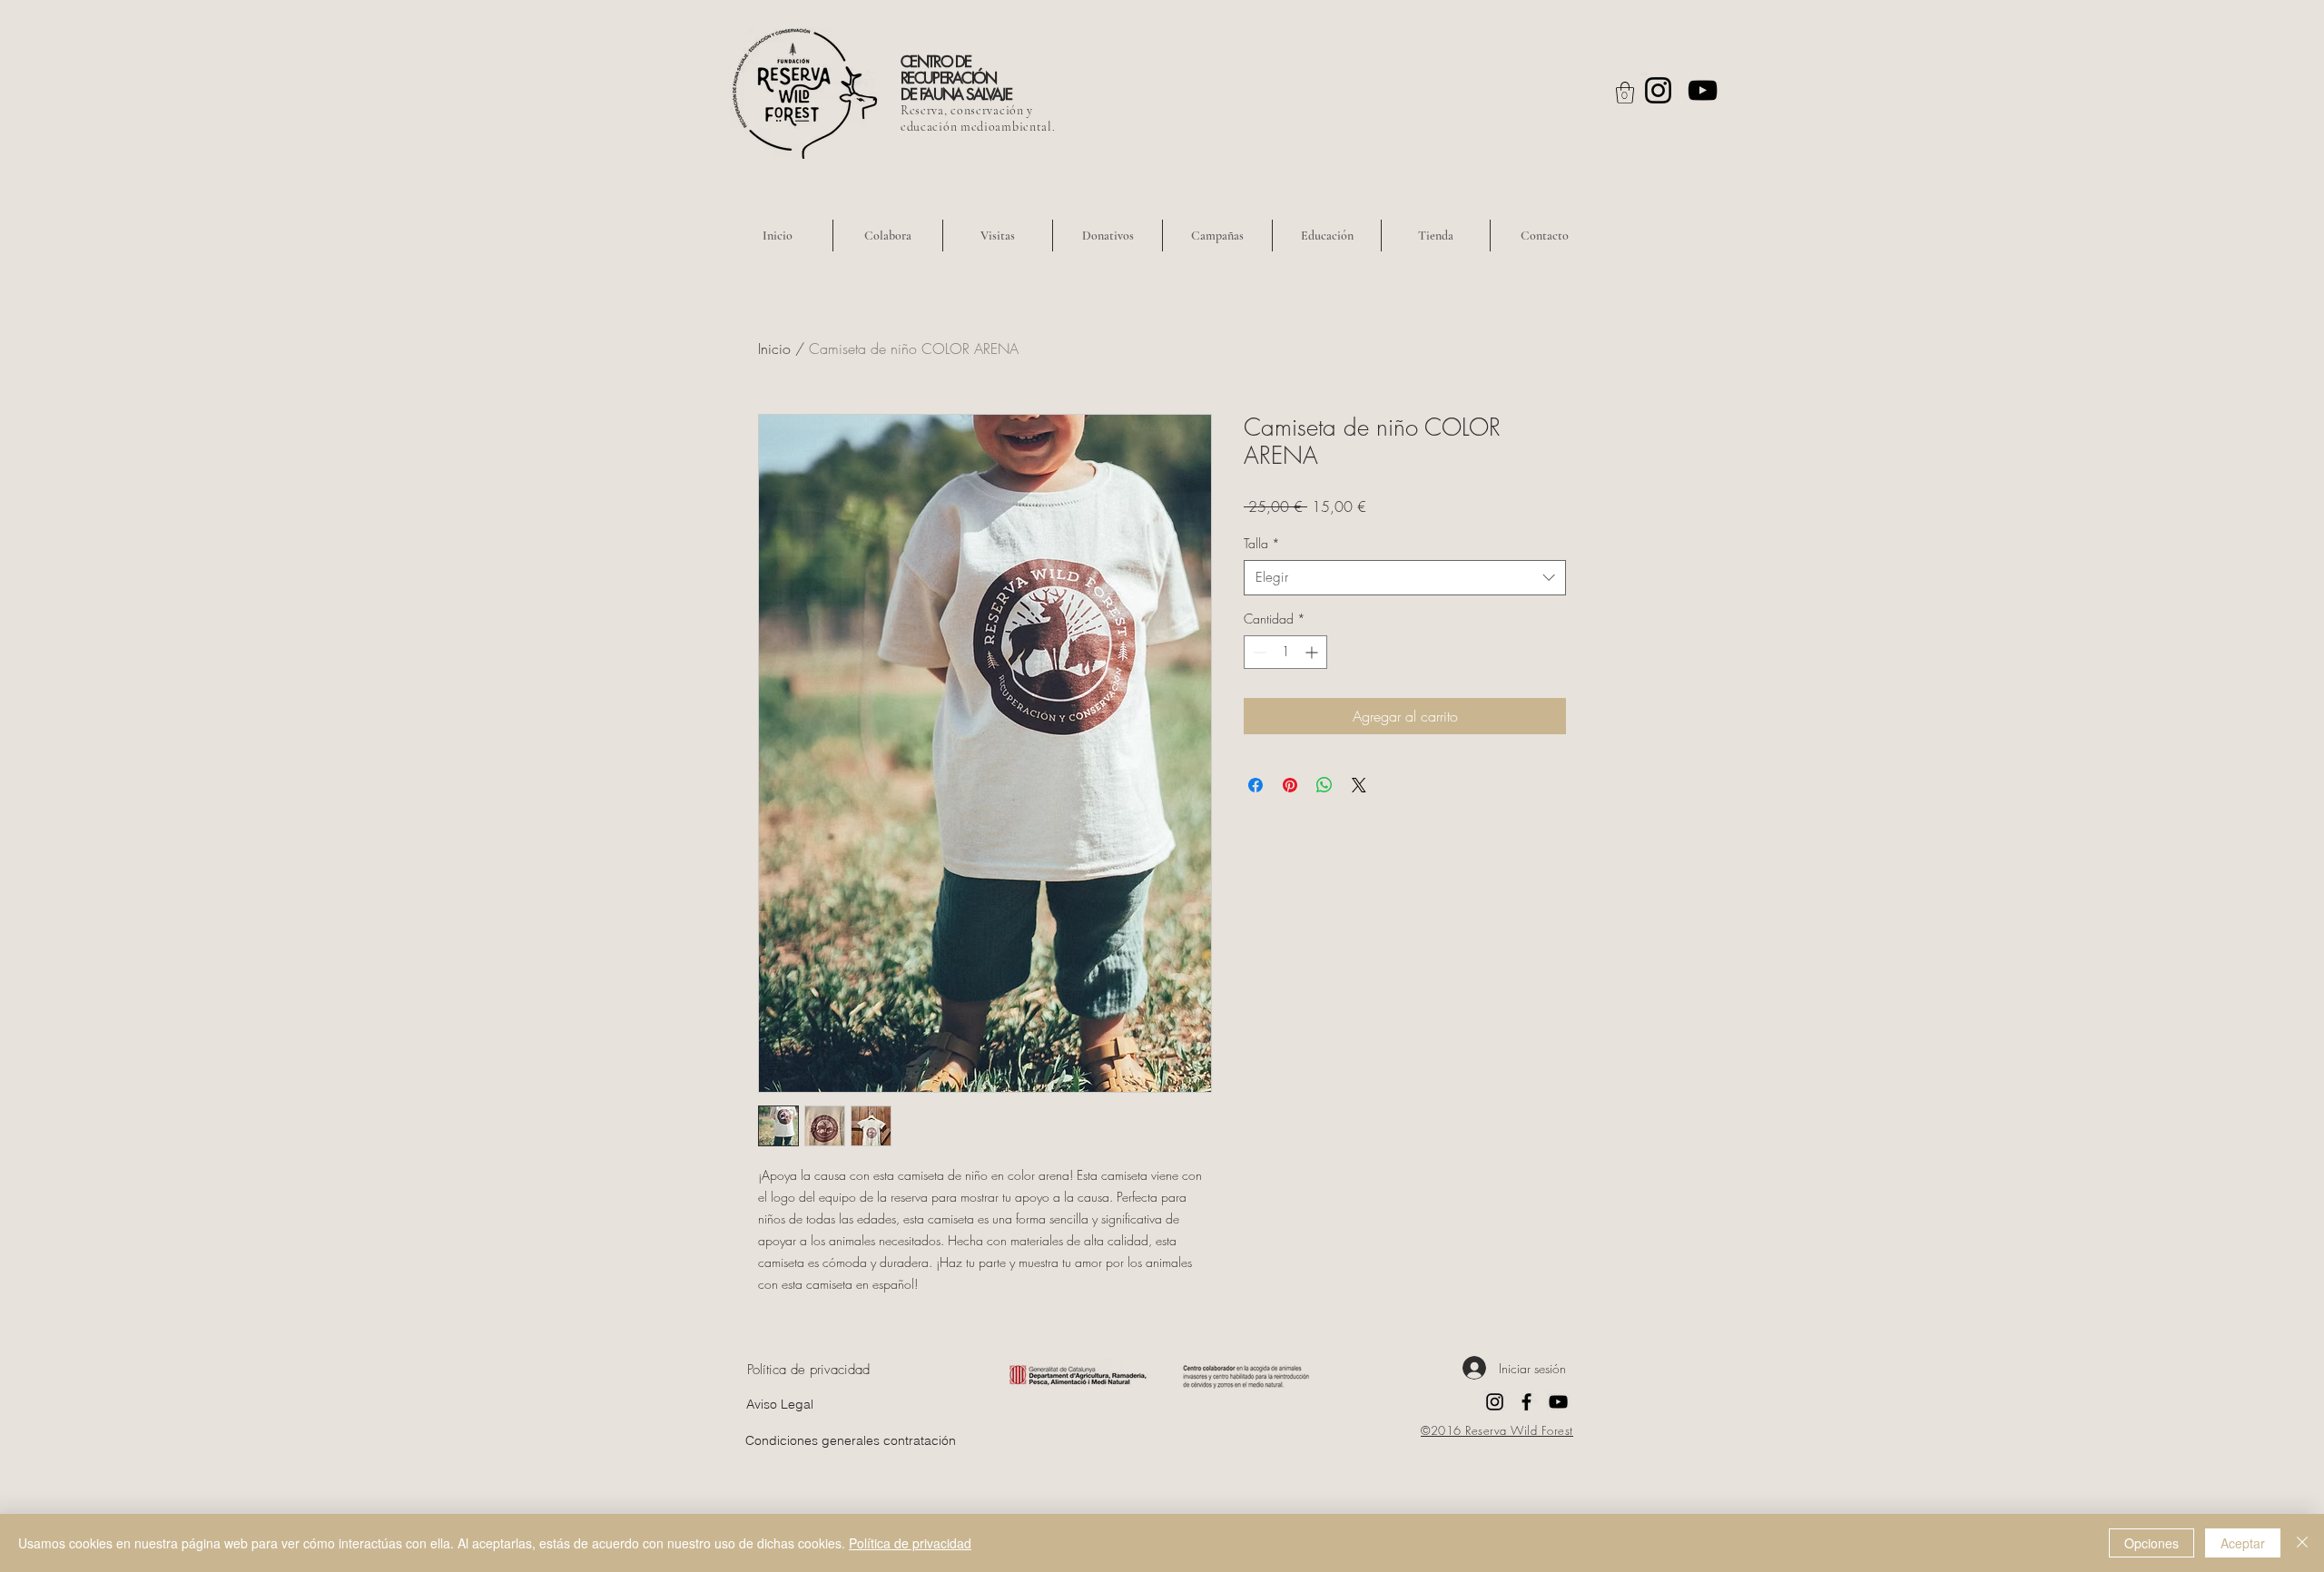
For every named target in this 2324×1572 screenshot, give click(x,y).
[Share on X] (1359, 785)
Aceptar (2243, 1543)
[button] (1625, 93)
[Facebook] (1526, 1402)
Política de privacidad (910, 1543)
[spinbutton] (1285, 652)
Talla (1262, 543)
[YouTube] (1703, 90)
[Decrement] (1258, 652)
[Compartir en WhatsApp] (1324, 785)
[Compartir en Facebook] (1256, 785)
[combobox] (1405, 578)
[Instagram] (1658, 90)
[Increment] (1313, 652)
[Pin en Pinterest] (1290, 785)
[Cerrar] (2302, 1543)
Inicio (774, 349)
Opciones (2152, 1543)
